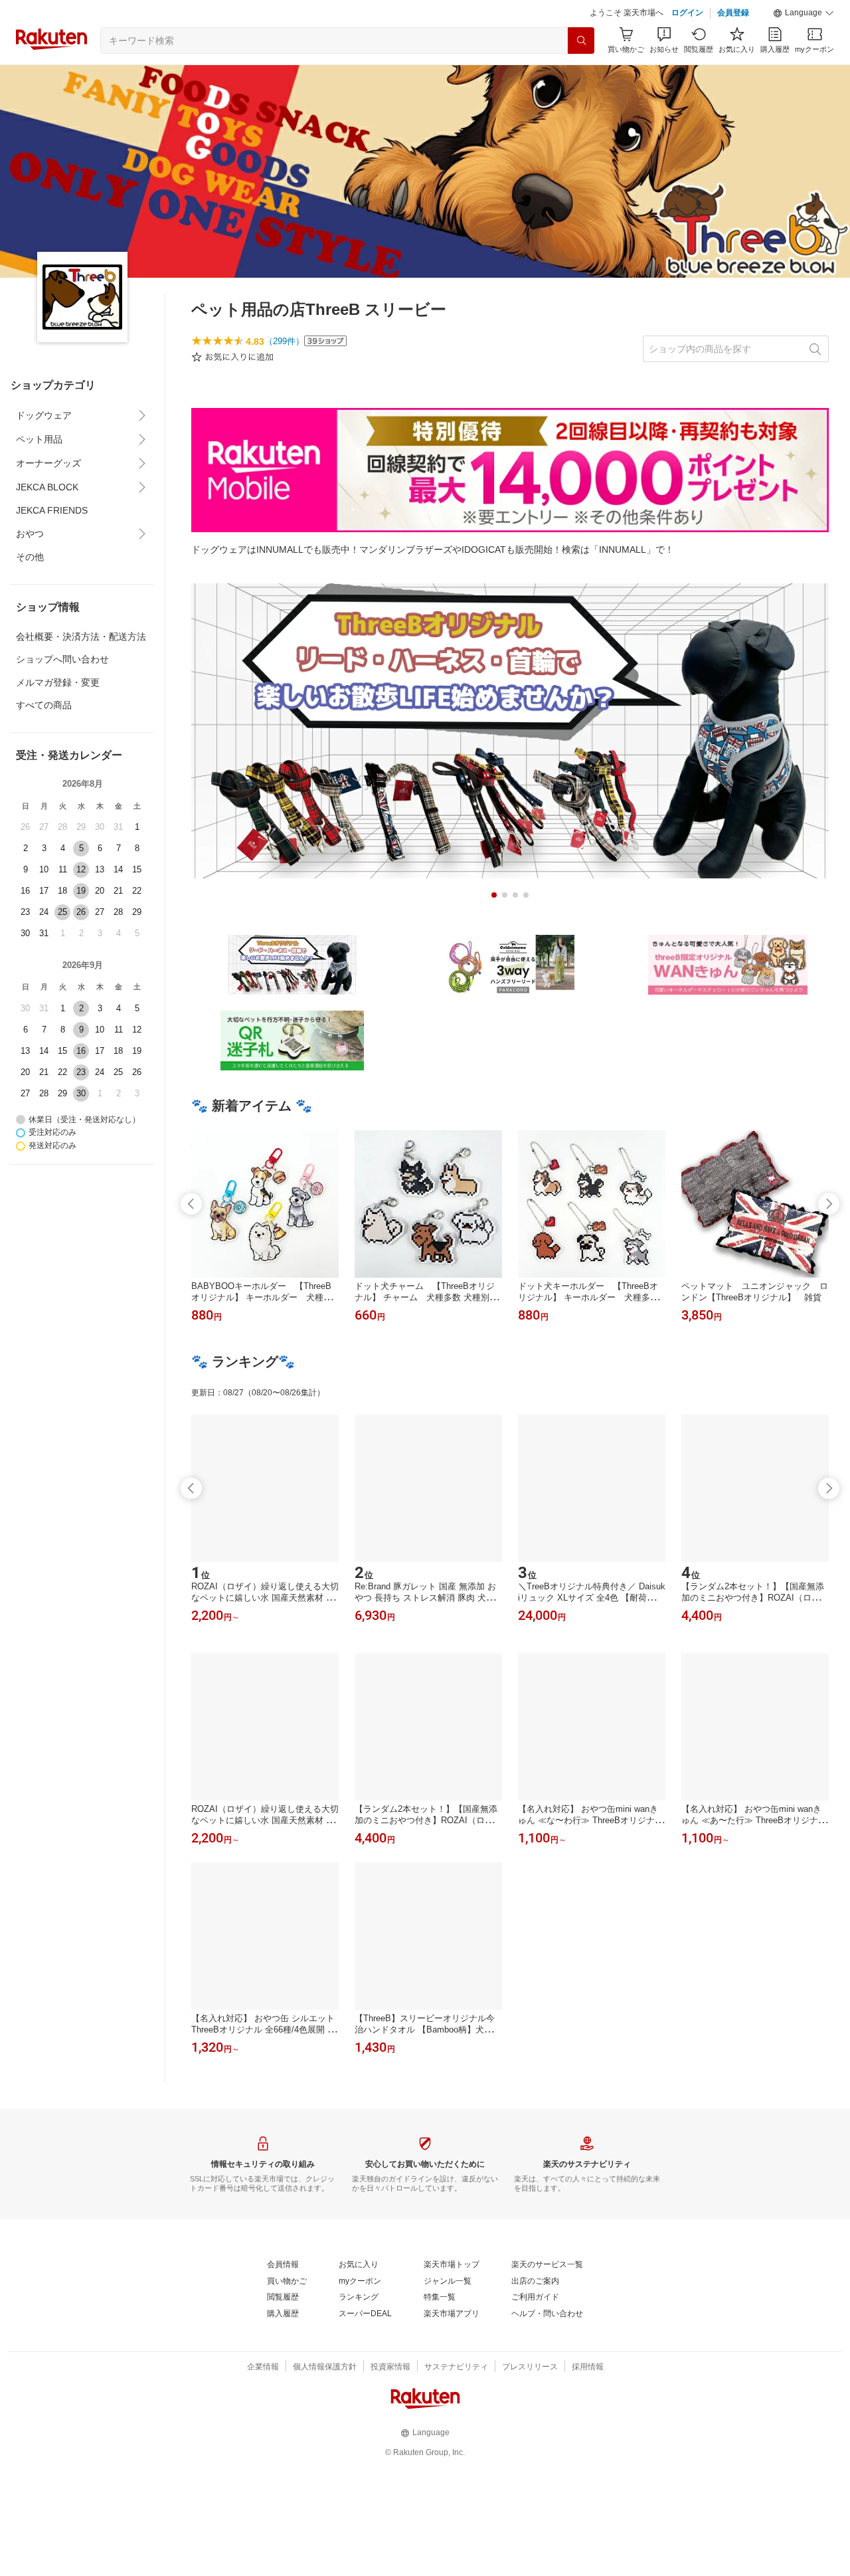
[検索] (581, 41)
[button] (804, 13)
